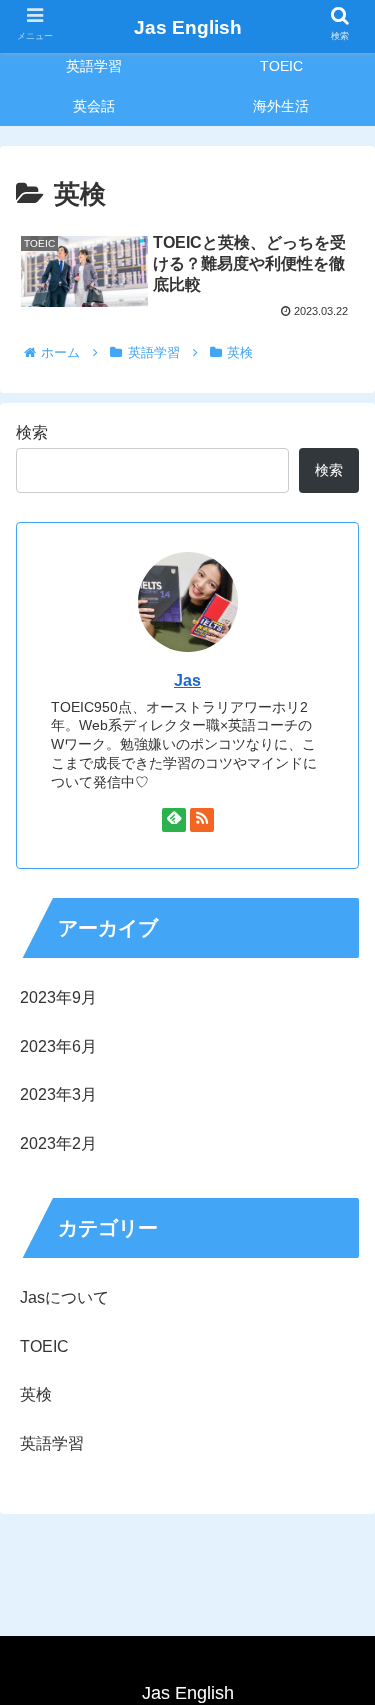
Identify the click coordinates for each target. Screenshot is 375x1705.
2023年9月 (58, 997)
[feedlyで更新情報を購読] (174, 820)
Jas (187, 680)
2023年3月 (58, 1094)
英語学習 (52, 1443)
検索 (32, 432)
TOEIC (44, 1346)
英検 (36, 1394)
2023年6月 (58, 1046)
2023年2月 (58, 1143)
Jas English (188, 27)
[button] (335, 1612)
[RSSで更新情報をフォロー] (202, 820)
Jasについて (64, 1297)
